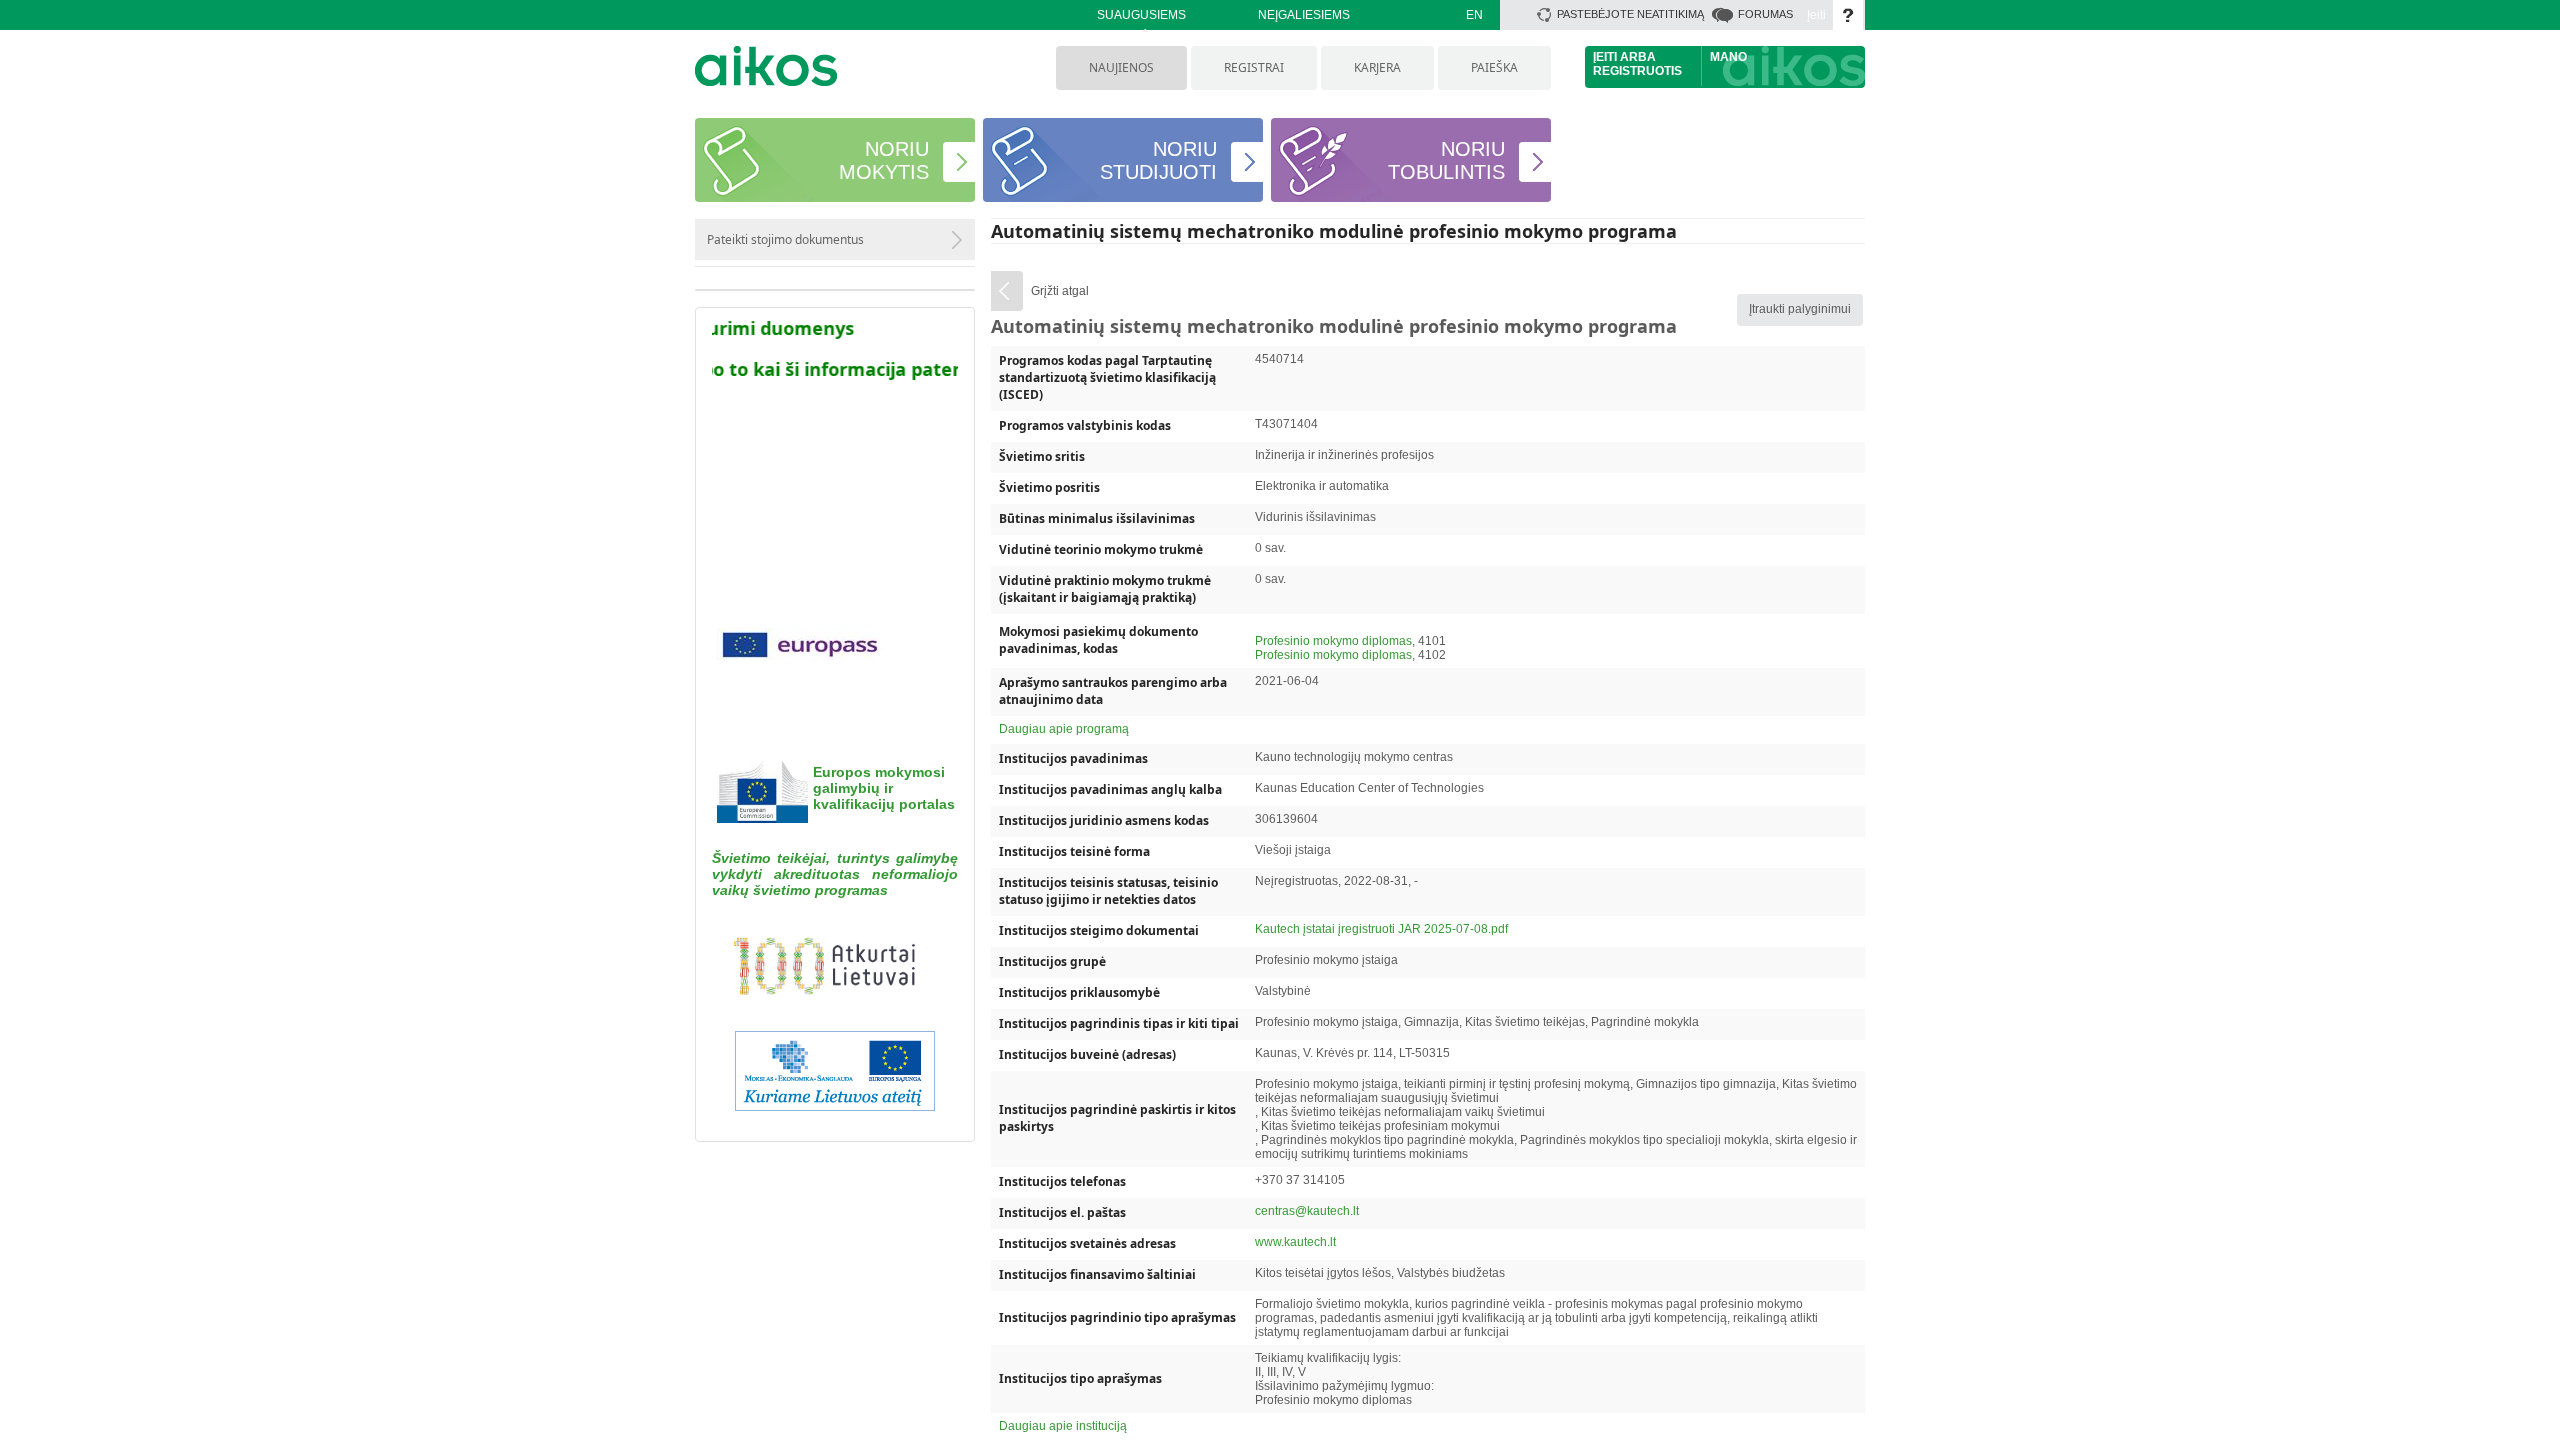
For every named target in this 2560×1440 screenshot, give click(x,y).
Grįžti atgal (1060, 291)
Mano (1728, 57)
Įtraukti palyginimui (1800, 309)
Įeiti (1816, 15)
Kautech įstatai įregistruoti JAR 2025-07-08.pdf (1381, 929)
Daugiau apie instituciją (1063, 1426)
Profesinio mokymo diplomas (1333, 641)
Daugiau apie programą (1064, 729)
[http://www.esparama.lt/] (835, 1075)
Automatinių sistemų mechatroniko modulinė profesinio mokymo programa (1334, 231)
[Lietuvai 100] (835, 970)
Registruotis (1637, 71)
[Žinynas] (1848, 15)
